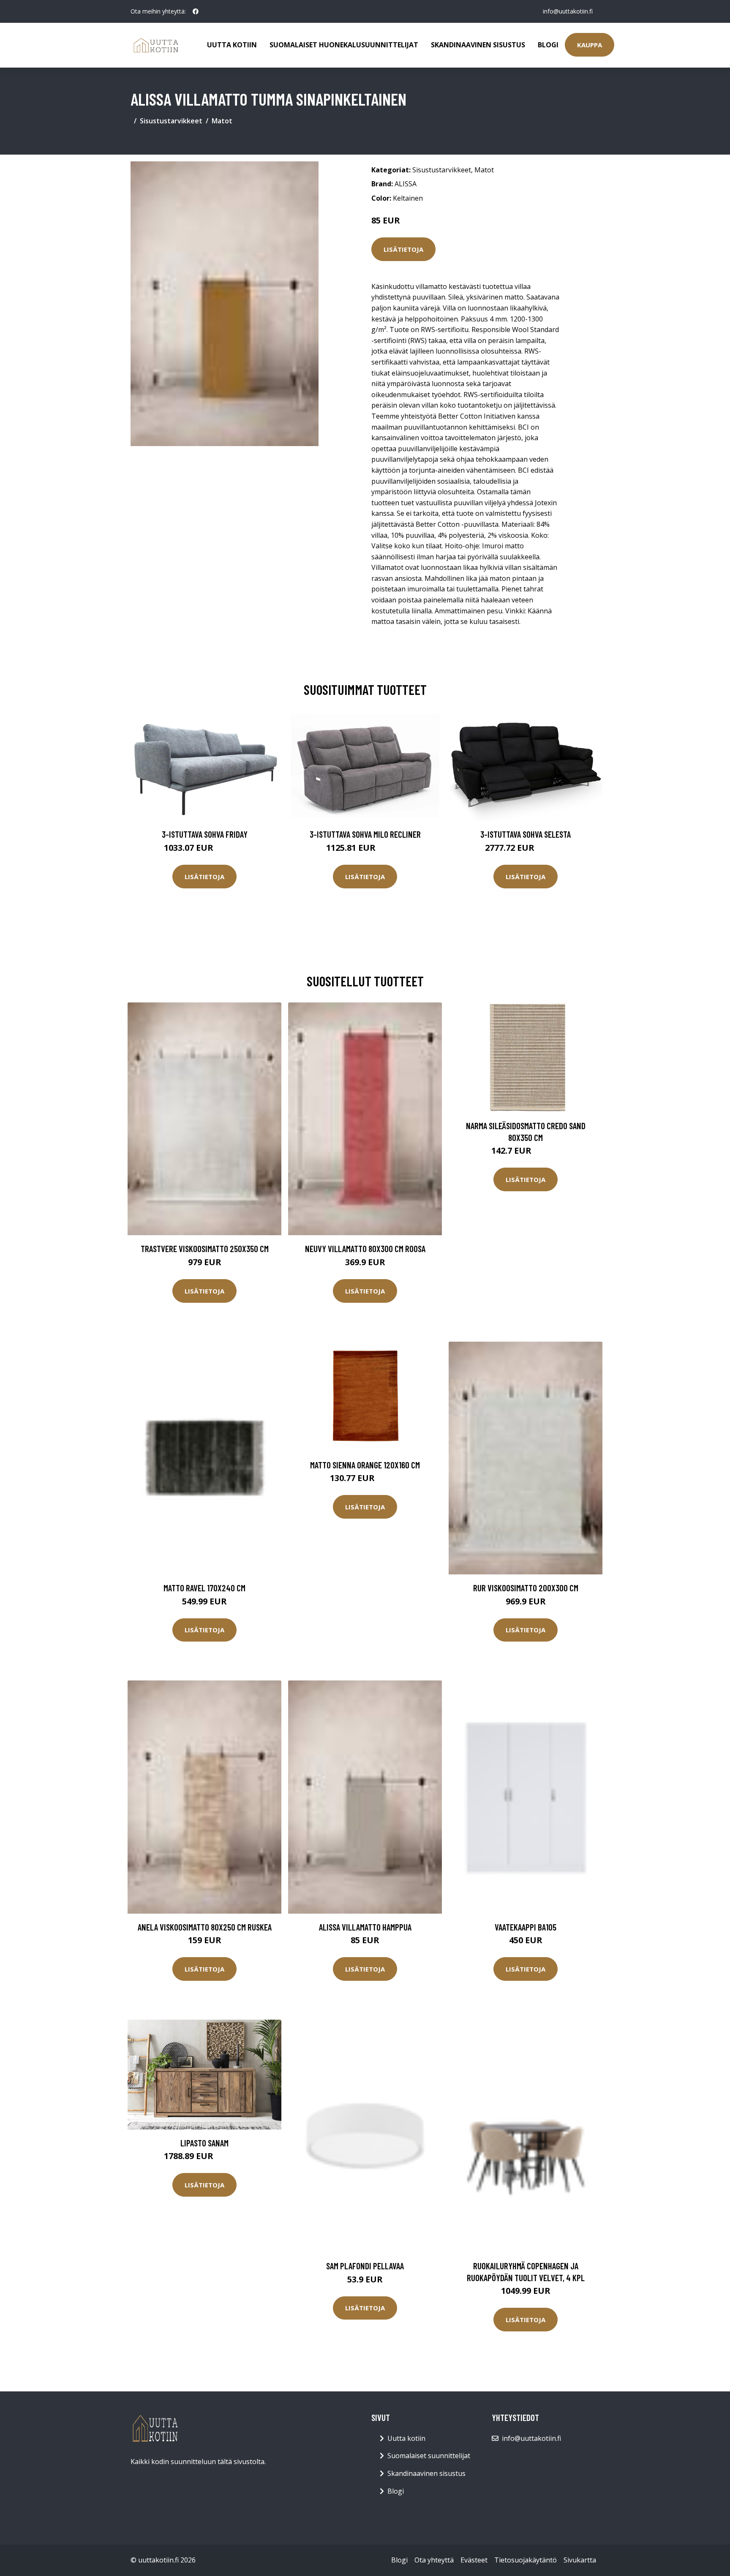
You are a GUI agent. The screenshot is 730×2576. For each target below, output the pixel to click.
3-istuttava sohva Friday (205, 834)
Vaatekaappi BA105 (526, 1927)
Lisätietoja (403, 249)
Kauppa (590, 45)
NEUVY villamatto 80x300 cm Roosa (365, 1249)
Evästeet (474, 2560)
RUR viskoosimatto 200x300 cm (526, 1588)
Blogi (548, 45)
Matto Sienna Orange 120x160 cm (365, 1465)
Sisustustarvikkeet (171, 121)
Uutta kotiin (232, 45)
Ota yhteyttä (434, 2560)
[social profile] (196, 11)
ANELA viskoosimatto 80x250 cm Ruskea (205, 1927)
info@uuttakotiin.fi (568, 11)
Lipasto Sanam (204, 2143)
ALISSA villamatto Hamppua (365, 1927)
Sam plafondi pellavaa (365, 2266)
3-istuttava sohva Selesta (526, 834)
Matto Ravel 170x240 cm (204, 1588)
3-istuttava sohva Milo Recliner (365, 834)
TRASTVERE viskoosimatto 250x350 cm (205, 1249)
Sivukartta (580, 2560)
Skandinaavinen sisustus (478, 45)
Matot (222, 121)
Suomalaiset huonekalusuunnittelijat (344, 45)
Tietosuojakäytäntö (526, 2560)
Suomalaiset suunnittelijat (429, 2456)
